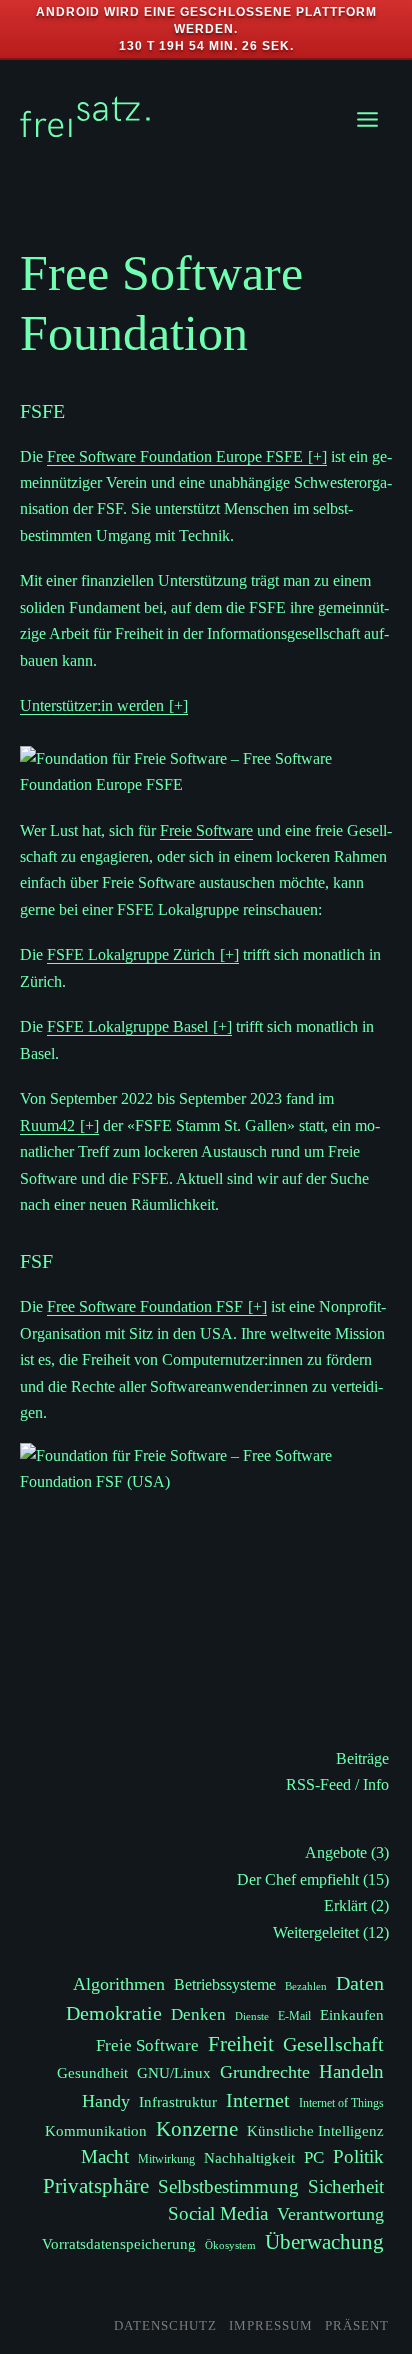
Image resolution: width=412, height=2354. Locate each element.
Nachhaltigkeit (249, 2157)
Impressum (271, 2325)
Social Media (218, 2213)
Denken (198, 2014)
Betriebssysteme (225, 1985)
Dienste (252, 2016)
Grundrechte (265, 2072)
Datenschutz (165, 2325)
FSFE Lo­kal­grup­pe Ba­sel (127, 1026)
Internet (258, 2100)
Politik (358, 2157)
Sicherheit (346, 2186)
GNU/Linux (174, 2072)
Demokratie (114, 2013)
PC (314, 2157)
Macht (105, 2156)
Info (376, 1784)
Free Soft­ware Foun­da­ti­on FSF (145, 1306)
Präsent (357, 2325)
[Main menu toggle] (367, 119)
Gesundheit (92, 2073)
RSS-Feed (318, 1784)
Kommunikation (96, 2130)
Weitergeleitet (316, 1932)
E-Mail (294, 2016)
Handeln (351, 2071)
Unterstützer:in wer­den (92, 705)
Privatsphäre (96, 2186)
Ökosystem (230, 2245)
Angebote (336, 1852)
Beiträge (362, 1758)
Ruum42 (47, 1125)
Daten (360, 1983)
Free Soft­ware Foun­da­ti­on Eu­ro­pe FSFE (175, 456)
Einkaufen (352, 2014)
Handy (106, 2101)
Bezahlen (306, 1986)
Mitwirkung (166, 2159)
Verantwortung (330, 2214)
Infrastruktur (178, 2101)
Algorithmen (119, 1984)
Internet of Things (341, 2103)
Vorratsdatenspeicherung (119, 2243)
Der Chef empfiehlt (298, 1879)
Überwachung (324, 2242)
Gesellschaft (333, 2044)
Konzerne (197, 2129)
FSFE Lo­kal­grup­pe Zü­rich (131, 954)
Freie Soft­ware (206, 830)
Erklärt (345, 1905)
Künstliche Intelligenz (315, 2130)
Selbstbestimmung (228, 2186)
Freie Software (147, 2045)
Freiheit (241, 2044)
